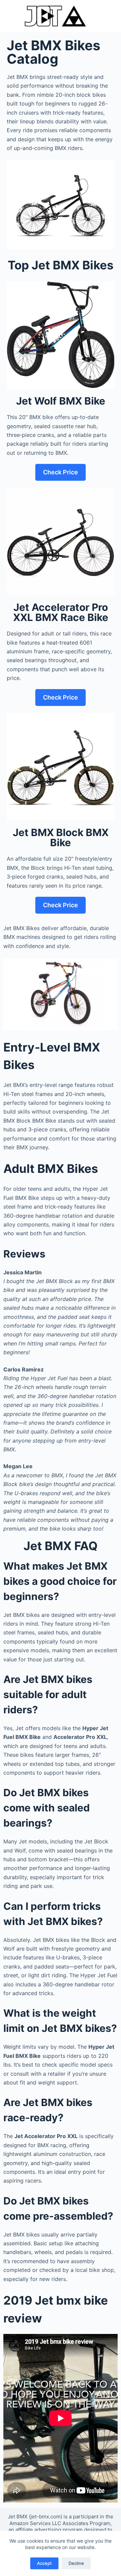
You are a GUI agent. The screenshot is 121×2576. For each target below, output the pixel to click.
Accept (44, 2563)
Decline (76, 2563)
